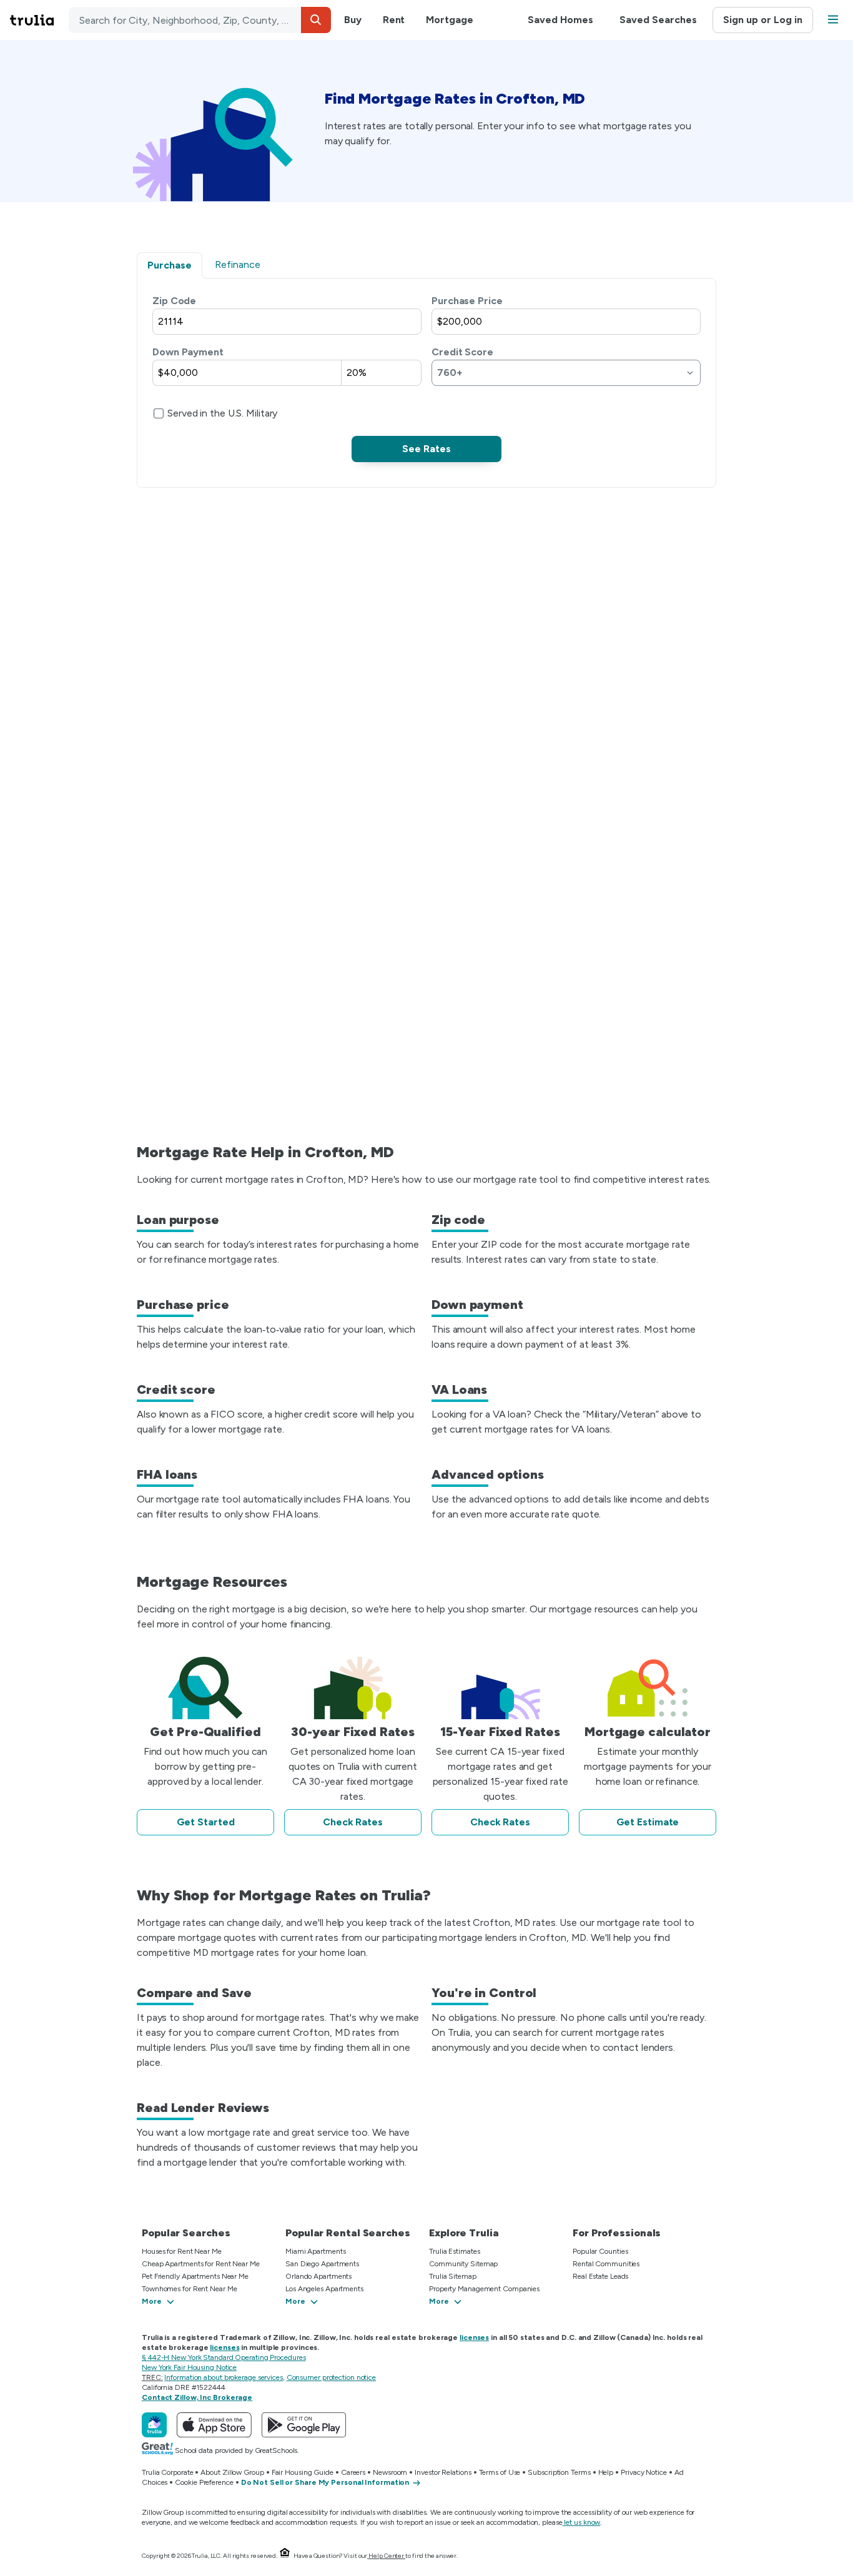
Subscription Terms (559, 2472)
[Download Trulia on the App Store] (214, 2425)
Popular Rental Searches (348, 2233)
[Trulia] (154, 2425)
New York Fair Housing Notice (189, 2367)
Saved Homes (560, 20)
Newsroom (390, 2472)
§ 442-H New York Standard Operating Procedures (224, 2357)
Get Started (206, 1822)
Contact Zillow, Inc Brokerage (197, 2397)
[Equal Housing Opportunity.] (285, 2556)
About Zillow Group (232, 2472)
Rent (394, 20)
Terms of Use (500, 2472)
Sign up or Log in (763, 20)
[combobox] (200, 20)
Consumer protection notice (331, 2377)
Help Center (386, 2556)
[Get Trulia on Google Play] (304, 2425)
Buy (353, 20)
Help (606, 2472)
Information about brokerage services (223, 2377)
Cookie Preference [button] (204, 2482)
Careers (353, 2472)
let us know (582, 2522)
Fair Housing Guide (303, 2472)
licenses (474, 2337)
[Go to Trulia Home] (39, 20)
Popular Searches (186, 2233)
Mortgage (449, 20)
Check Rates (353, 1822)
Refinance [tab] (238, 264)
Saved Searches (658, 20)
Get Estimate (648, 1822)
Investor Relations (443, 2472)
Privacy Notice (644, 2472)
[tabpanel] (426, 378)
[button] (316, 20)
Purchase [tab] (170, 265)
